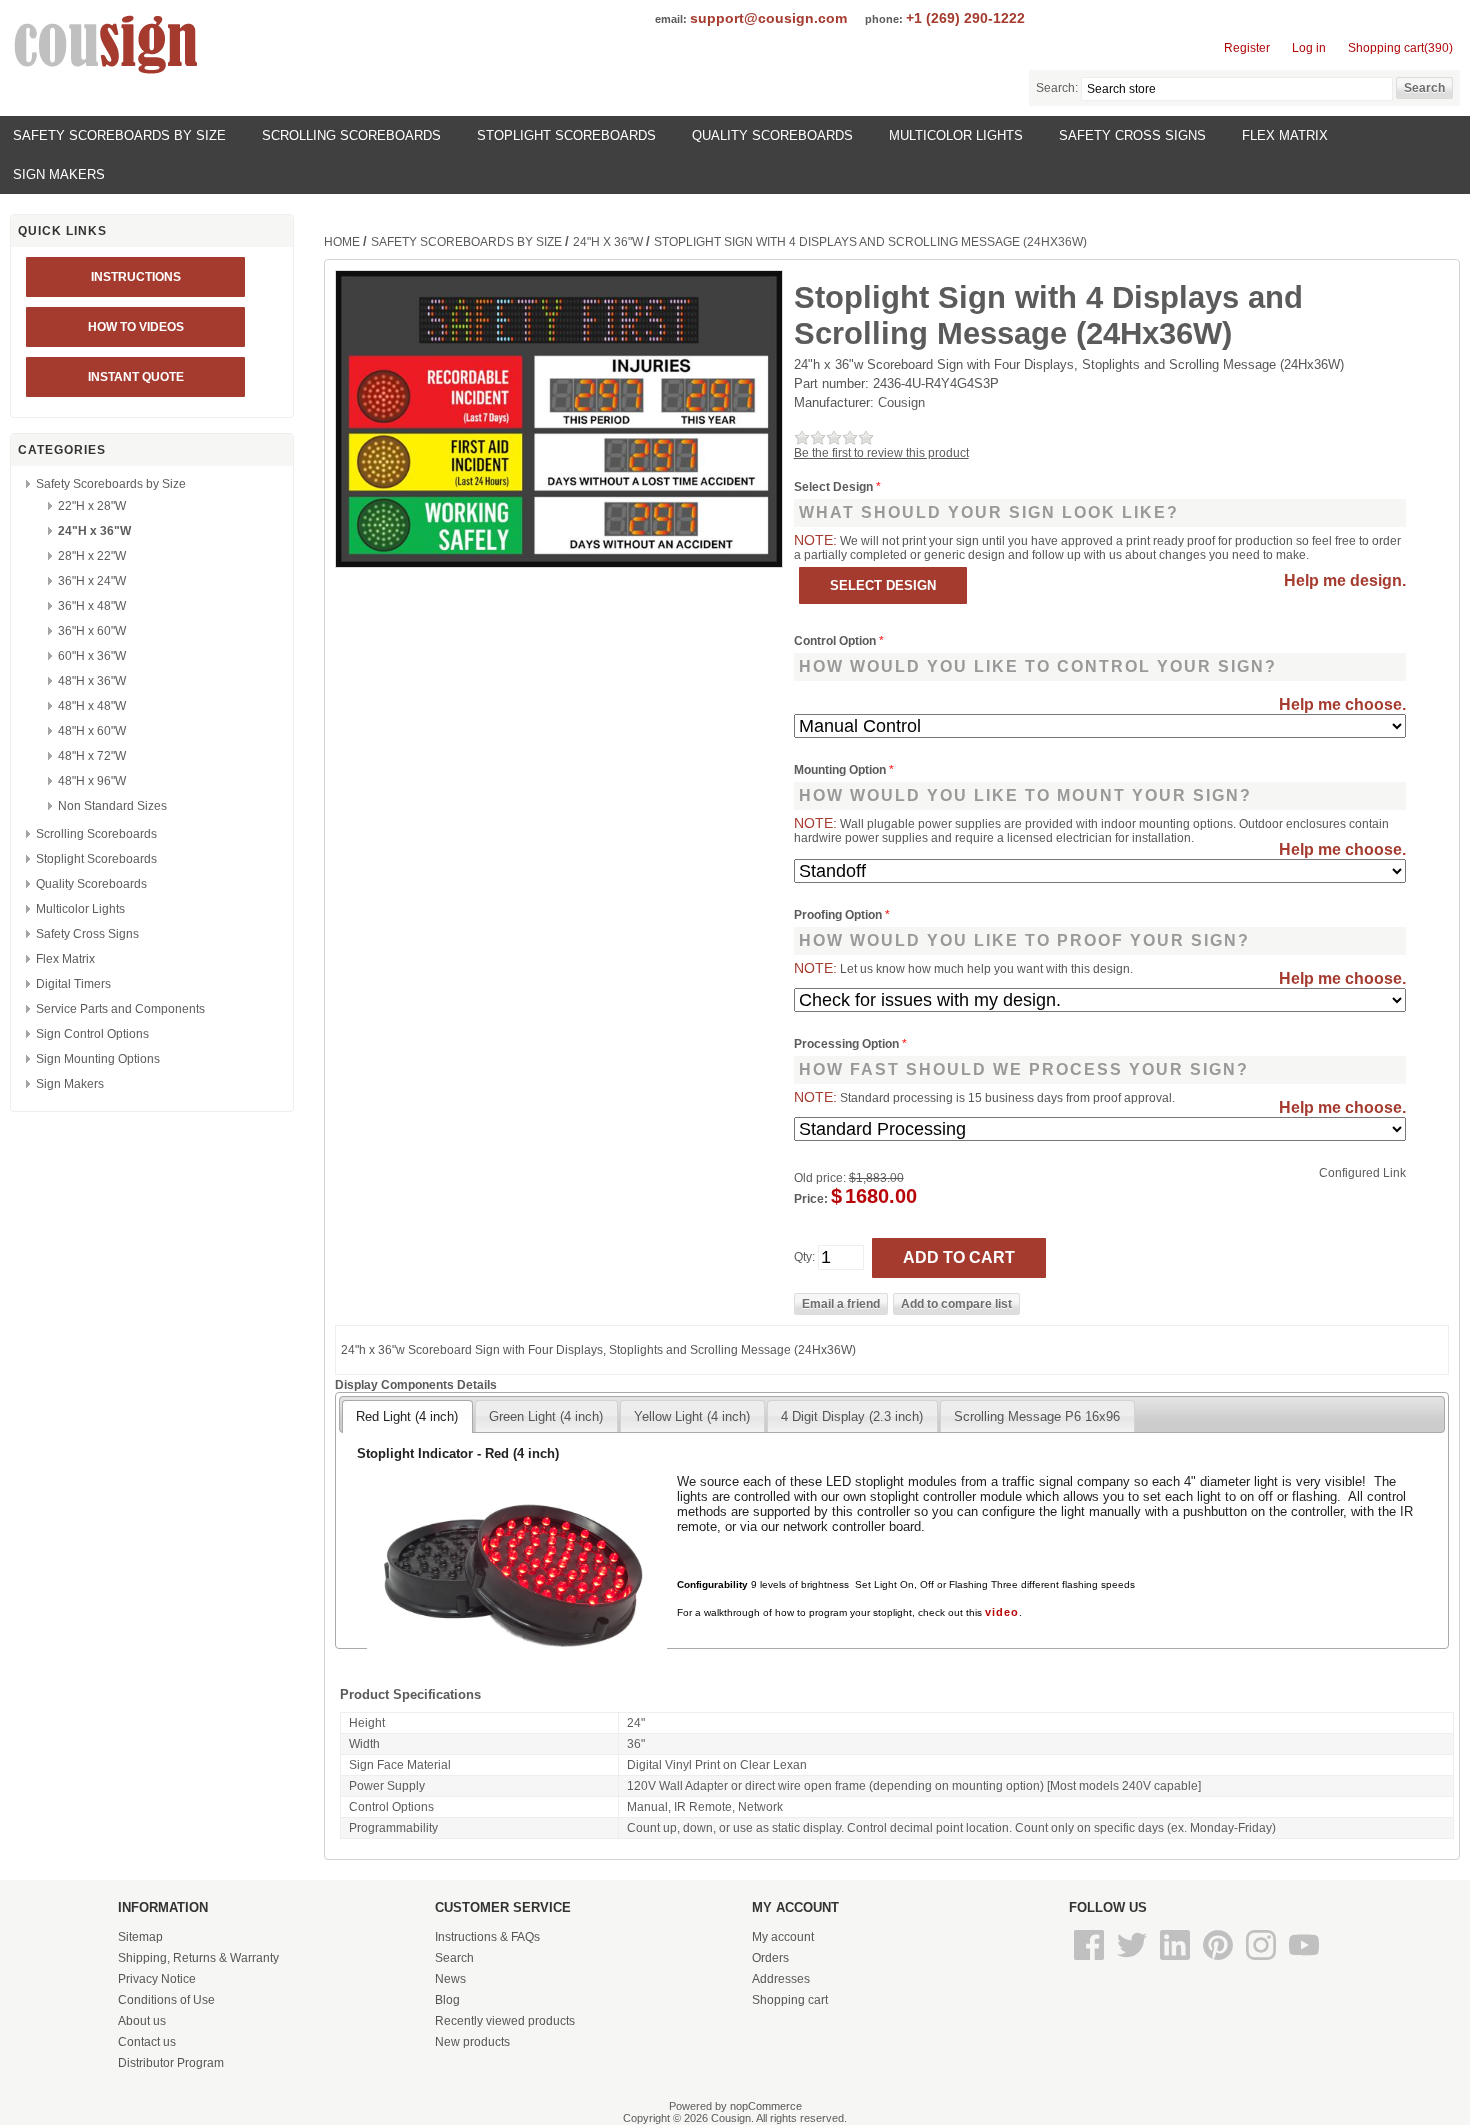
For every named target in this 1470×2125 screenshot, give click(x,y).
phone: (884, 19)
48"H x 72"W (92, 756)
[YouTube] (1304, 1961)
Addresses (781, 1979)
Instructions (136, 277)
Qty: (804, 1257)
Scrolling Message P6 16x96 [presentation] (1037, 1416)
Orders (770, 1958)
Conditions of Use (166, 2000)
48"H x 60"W (92, 731)
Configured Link (1362, 1173)
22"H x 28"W (92, 506)
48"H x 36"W (92, 681)
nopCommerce (766, 2106)
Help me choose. (1342, 704)
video (1002, 1612)
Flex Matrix (1285, 135)
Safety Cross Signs (1132, 135)
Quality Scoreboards (772, 135)
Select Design (835, 487)
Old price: (820, 1178)
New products (472, 2042)
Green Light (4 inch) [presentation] (546, 1416)
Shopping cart (790, 2000)
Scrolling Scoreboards (351, 135)
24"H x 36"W (94, 531)
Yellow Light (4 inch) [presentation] (692, 1416)
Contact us (147, 2042)
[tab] (407, 1416)
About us (142, 2021)
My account (783, 1937)
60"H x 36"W (92, 656)
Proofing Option (839, 915)
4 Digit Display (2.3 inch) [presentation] (852, 1416)
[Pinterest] (1219, 1961)
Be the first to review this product (881, 453)
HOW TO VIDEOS (136, 327)
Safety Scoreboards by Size (119, 135)
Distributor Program (171, 2063)
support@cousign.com (768, 18)
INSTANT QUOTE (136, 377)
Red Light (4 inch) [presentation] (407, 1416)
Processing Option (848, 1044)
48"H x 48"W (92, 706)
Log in (1309, 48)
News (450, 1979)
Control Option (836, 641)
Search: (1057, 88)
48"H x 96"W (92, 781)
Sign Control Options (92, 1034)
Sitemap (140, 1937)
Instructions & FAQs (487, 1937)
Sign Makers (59, 174)
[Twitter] (1133, 1961)
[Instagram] (1262, 1961)
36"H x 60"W (92, 631)
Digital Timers (73, 984)
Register (1247, 48)
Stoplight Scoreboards (566, 135)
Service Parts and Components (120, 1009)
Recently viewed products (505, 2021)
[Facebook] (1090, 1961)
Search (454, 1958)
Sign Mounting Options (98, 1059)
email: (671, 19)
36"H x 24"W (92, 581)
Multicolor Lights (956, 135)
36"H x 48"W (92, 606)
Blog (447, 2000)
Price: (811, 1199)
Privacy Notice (157, 1979)
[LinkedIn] (1176, 1961)
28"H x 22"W (92, 556)
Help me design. (1345, 580)
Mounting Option (841, 770)
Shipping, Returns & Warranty (198, 1958)
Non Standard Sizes (112, 806)
